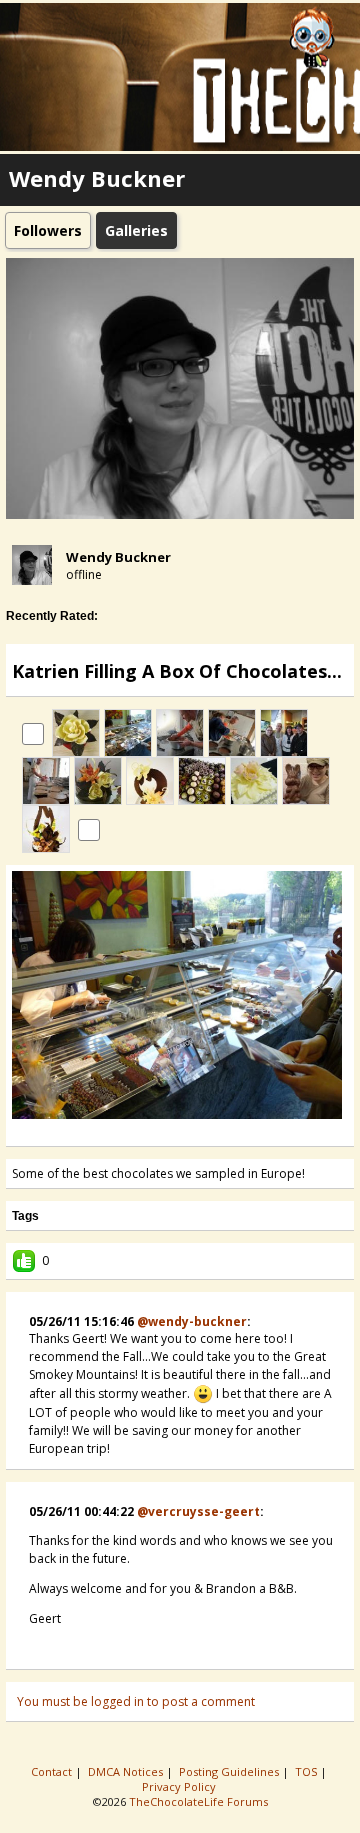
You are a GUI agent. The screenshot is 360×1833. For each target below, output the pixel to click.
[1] (148, 1132)
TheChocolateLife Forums (198, 1801)
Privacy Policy (180, 1786)
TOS (307, 1771)
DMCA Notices (127, 1771)
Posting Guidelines (230, 1771)
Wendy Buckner (118, 557)
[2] (156, 1132)
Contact (53, 1771)
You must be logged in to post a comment (136, 1701)
